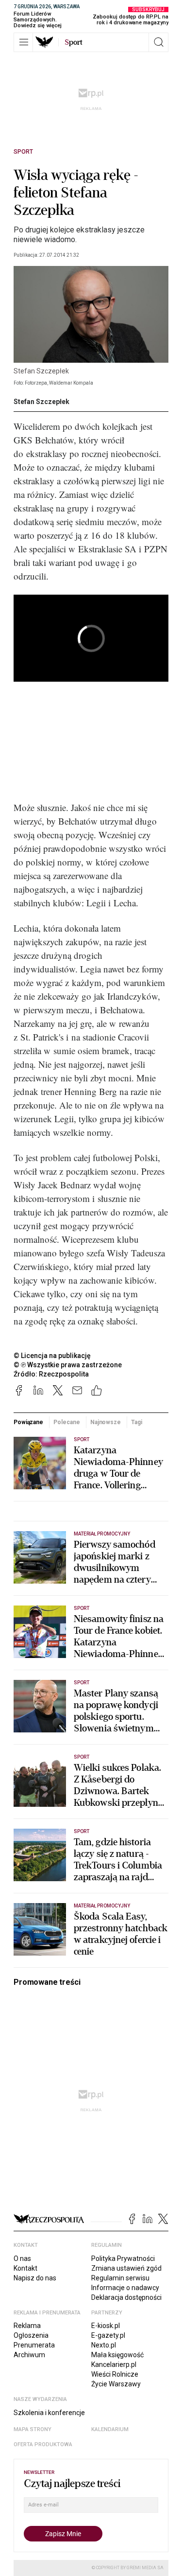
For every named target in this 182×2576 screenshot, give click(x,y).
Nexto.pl (104, 2345)
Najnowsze (106, 1422)
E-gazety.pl (108, 2335)
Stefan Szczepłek (41, 402)
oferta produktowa (43, 2444)
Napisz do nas (35, 2278)
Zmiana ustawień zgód (126, 2268)
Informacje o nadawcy (125, 2288)
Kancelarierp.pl (114, 2364)
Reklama (27, 2326)
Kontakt (25, 2268)
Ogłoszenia (31, 2335)
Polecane (66, 1422)
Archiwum (29, 2355)
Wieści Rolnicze (115, 2374)
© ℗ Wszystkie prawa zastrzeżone (68, 1365)
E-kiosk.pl (106, 2326)
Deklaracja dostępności (126, 2297)
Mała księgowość (117, 2355)
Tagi (137, 1422)
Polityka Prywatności (123, 2258)
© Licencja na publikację (52, 1356)
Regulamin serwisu (120, 2278)
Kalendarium (110, 2429)
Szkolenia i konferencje (49, 2413)
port (74, 42)
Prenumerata (34, 2345)
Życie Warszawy (116, 2384)
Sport (23, 152)
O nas (22, 2258)
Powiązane (28, 1422)
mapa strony (33, 2429)
